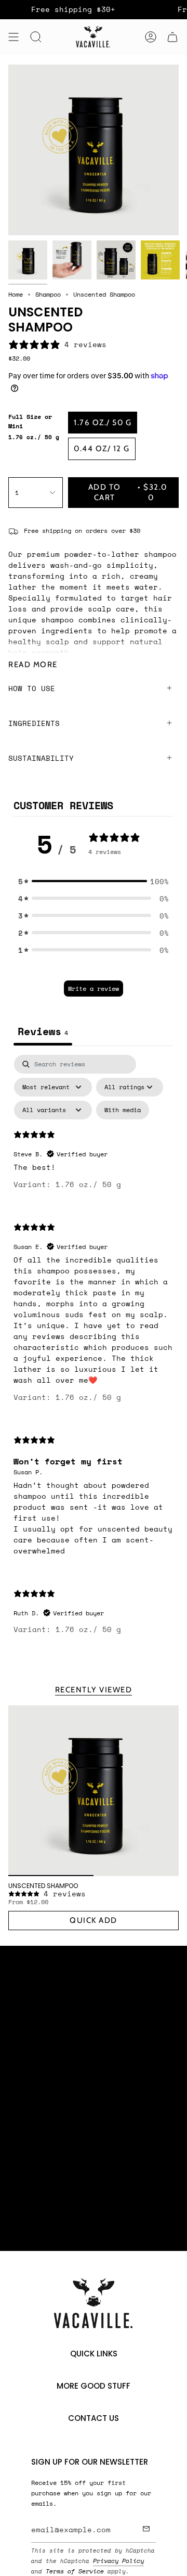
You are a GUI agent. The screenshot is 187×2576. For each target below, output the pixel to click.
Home (16, 294)
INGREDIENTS (34, 723)
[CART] (172, 37)
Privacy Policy (118, 2561)
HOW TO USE (32, 688)
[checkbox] (123, 1110)
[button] (94, 881)
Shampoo (48, 294)
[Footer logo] (94, 2304)
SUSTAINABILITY (41, 758)
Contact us (94, 2418)
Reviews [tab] (43, 1031)
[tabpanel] (94, 1353)
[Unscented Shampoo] (94, 1791)
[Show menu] (14, 37)
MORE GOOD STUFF (94, 2386)
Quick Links (94, 2354)
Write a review (94, 989)
